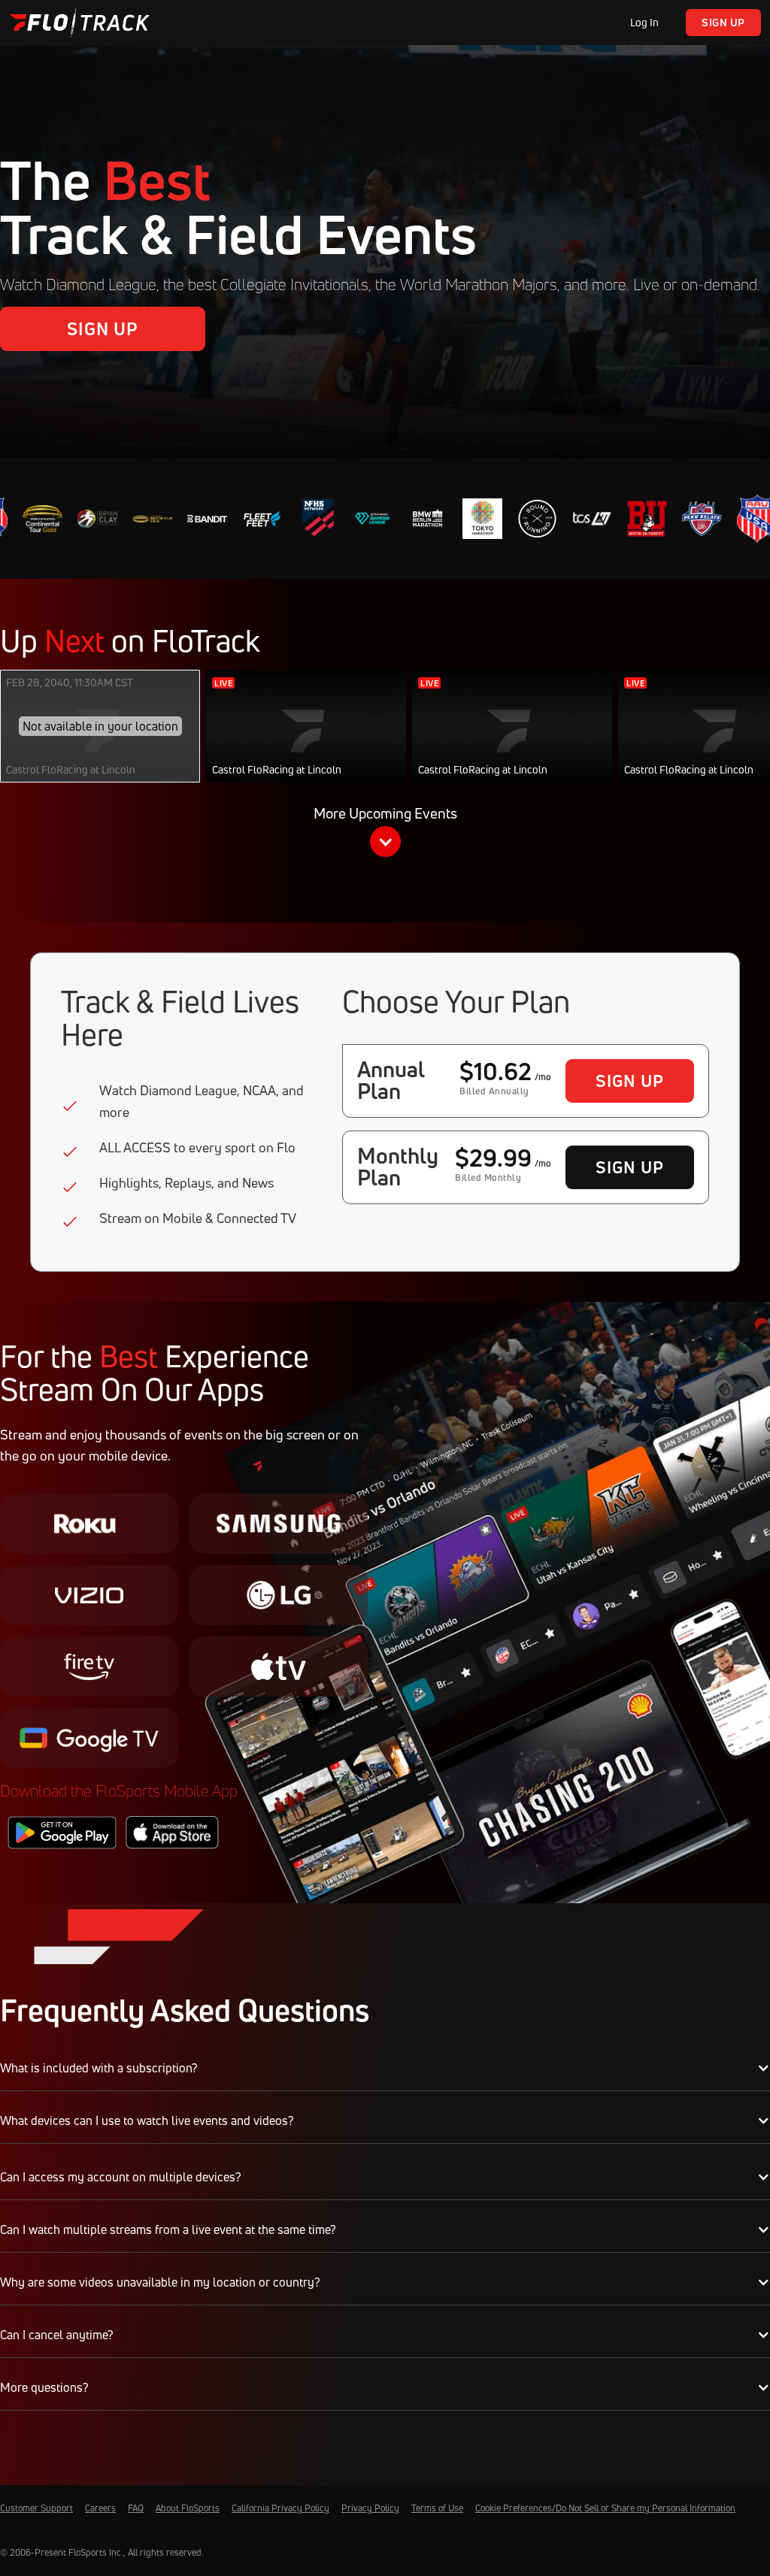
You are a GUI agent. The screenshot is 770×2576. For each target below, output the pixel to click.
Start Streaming (306, 741)
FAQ (136, 2508)
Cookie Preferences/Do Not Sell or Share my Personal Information (605, 2508)
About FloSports (188, 2508)
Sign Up (723, 22)
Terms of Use (437, 2508)
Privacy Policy (370, 2508)
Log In (644, 22)
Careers (100, 2508)
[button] (385, 834)
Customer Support (36, 2508)
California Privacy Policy (280, 2508)
